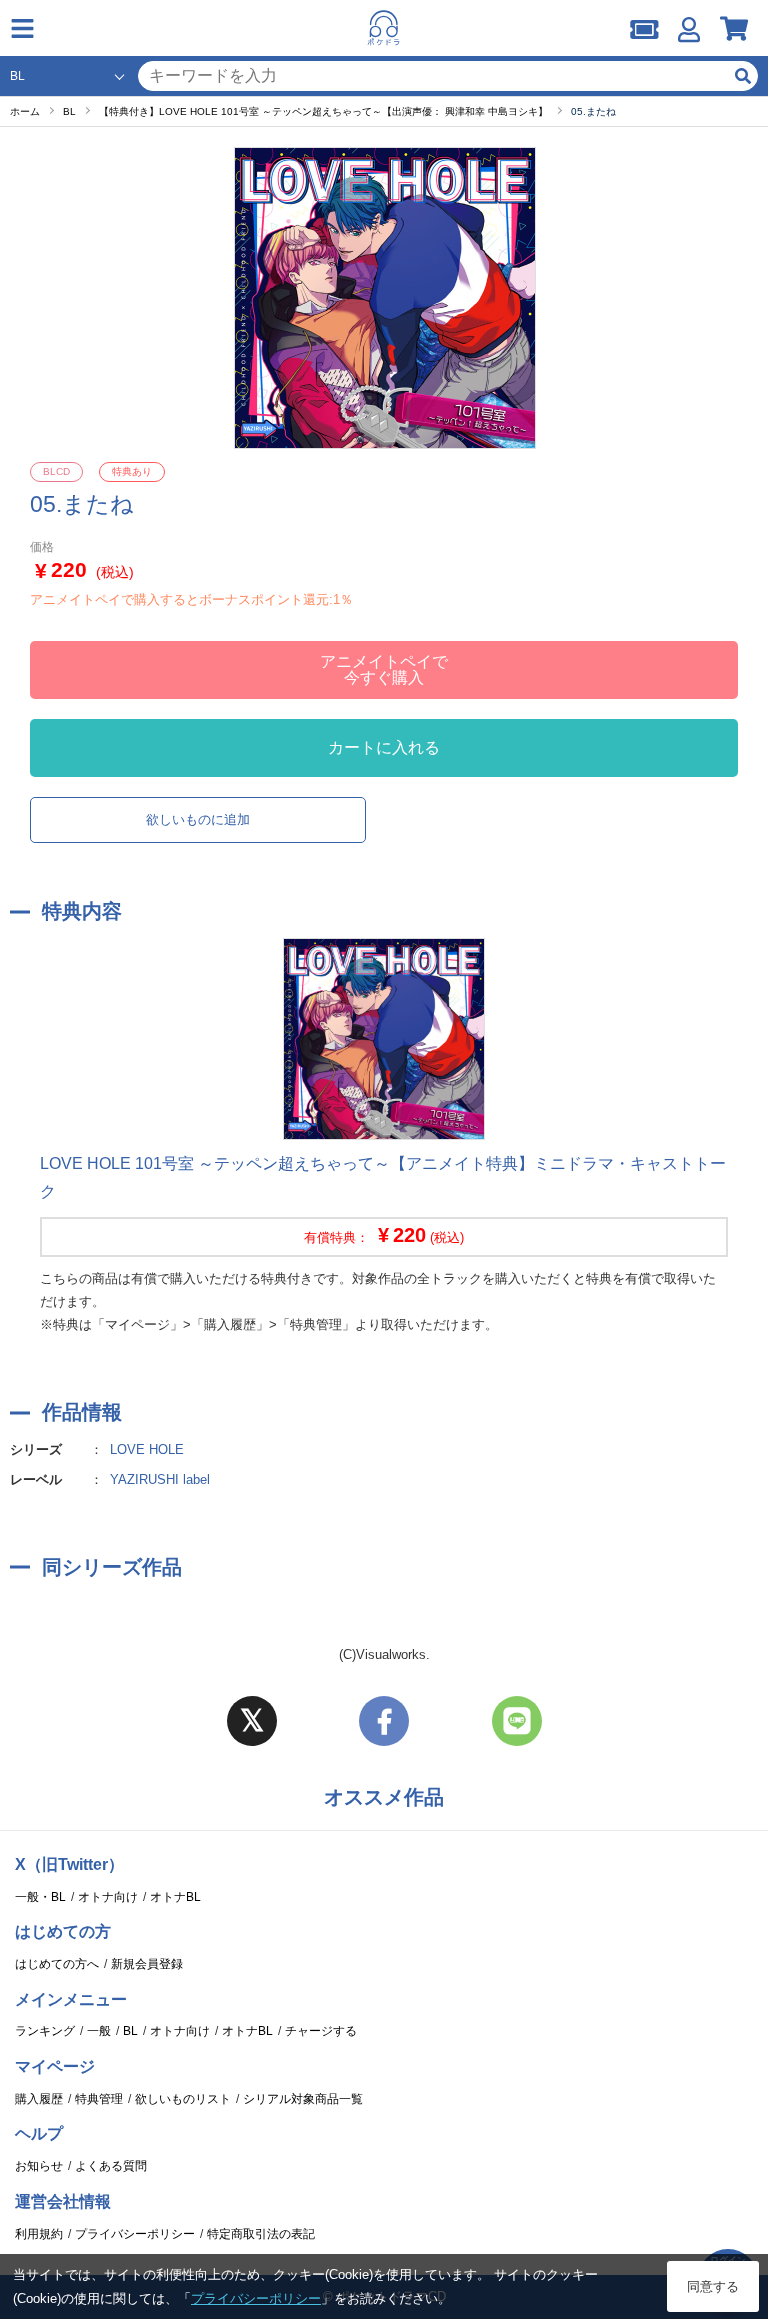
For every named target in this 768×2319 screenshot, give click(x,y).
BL (130, 2031)
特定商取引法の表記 (261, 2234)
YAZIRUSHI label (160, 1479)
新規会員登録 (147, 1964)
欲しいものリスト (183, 2099)
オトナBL (175, 1897)
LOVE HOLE (147, 1449)
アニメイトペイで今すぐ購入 (384, 669)
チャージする (321, 2031)
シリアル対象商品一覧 (303, 2099)
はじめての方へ (57, 1964)
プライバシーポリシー (135, 2234)
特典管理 (99, 2099)
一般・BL (40, 1897)
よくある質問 (111, 2166)
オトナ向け (108, 1897)
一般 (99, 2031)
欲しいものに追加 (198, 819)
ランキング (45, 2031)
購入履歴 (39, 2099)
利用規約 (39, 2234)
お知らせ (39, 2166)
